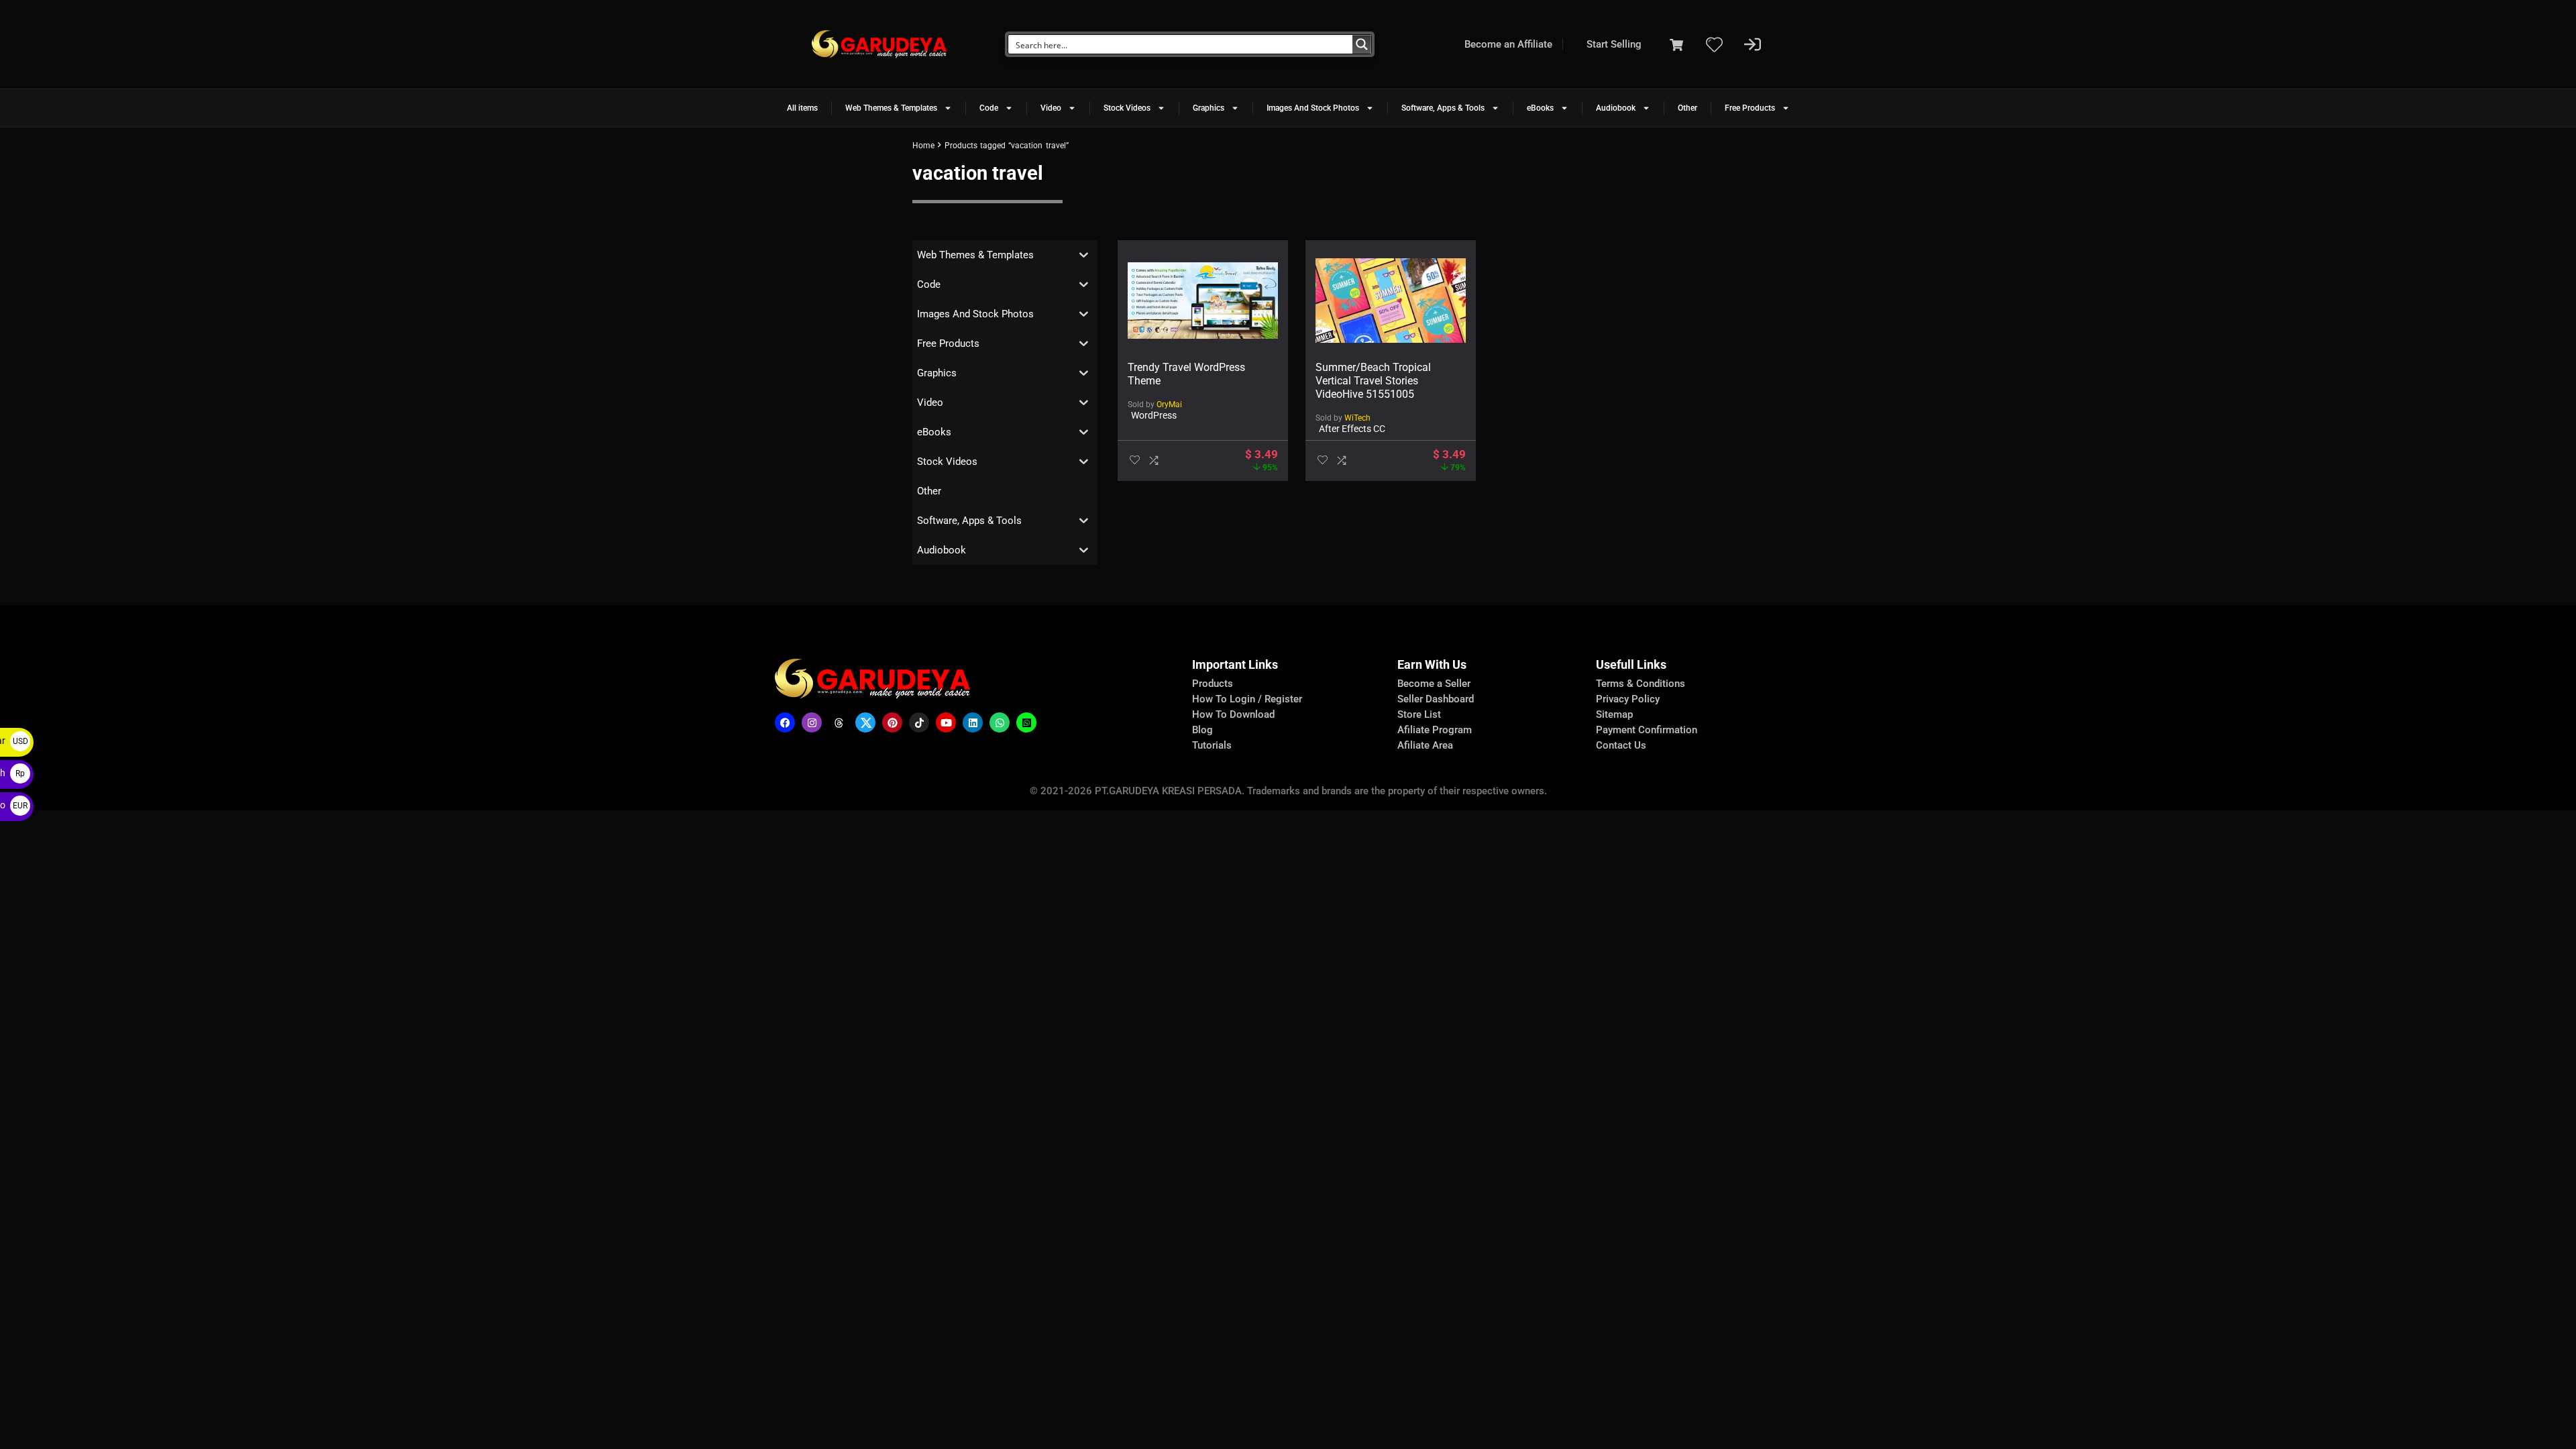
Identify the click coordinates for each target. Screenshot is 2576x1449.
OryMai (1169, 405)
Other (1687, 108)
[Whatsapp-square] (1026, 722)
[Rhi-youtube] (946, 722)
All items (802, 108)
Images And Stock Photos (1313, 108)
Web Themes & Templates (891, 108)
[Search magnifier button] (1362, 44)
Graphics (1209, 108)
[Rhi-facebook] (785, 722)
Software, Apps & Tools (1443, 108)
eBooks (1540, 108)
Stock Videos (1127, 108)
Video (1051, 108)
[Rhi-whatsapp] (1000, 722)
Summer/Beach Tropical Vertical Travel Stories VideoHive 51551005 (1373, 381)
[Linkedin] (973, 722)
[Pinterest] (892, 722)
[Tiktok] (919, 722)
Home (923, 146)
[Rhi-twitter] (865, 722)
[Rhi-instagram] (812, 722)
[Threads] (839, 722)
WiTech (1357, 418)
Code (989, 108)
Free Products (1750, 108)
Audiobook (1616, 108)
